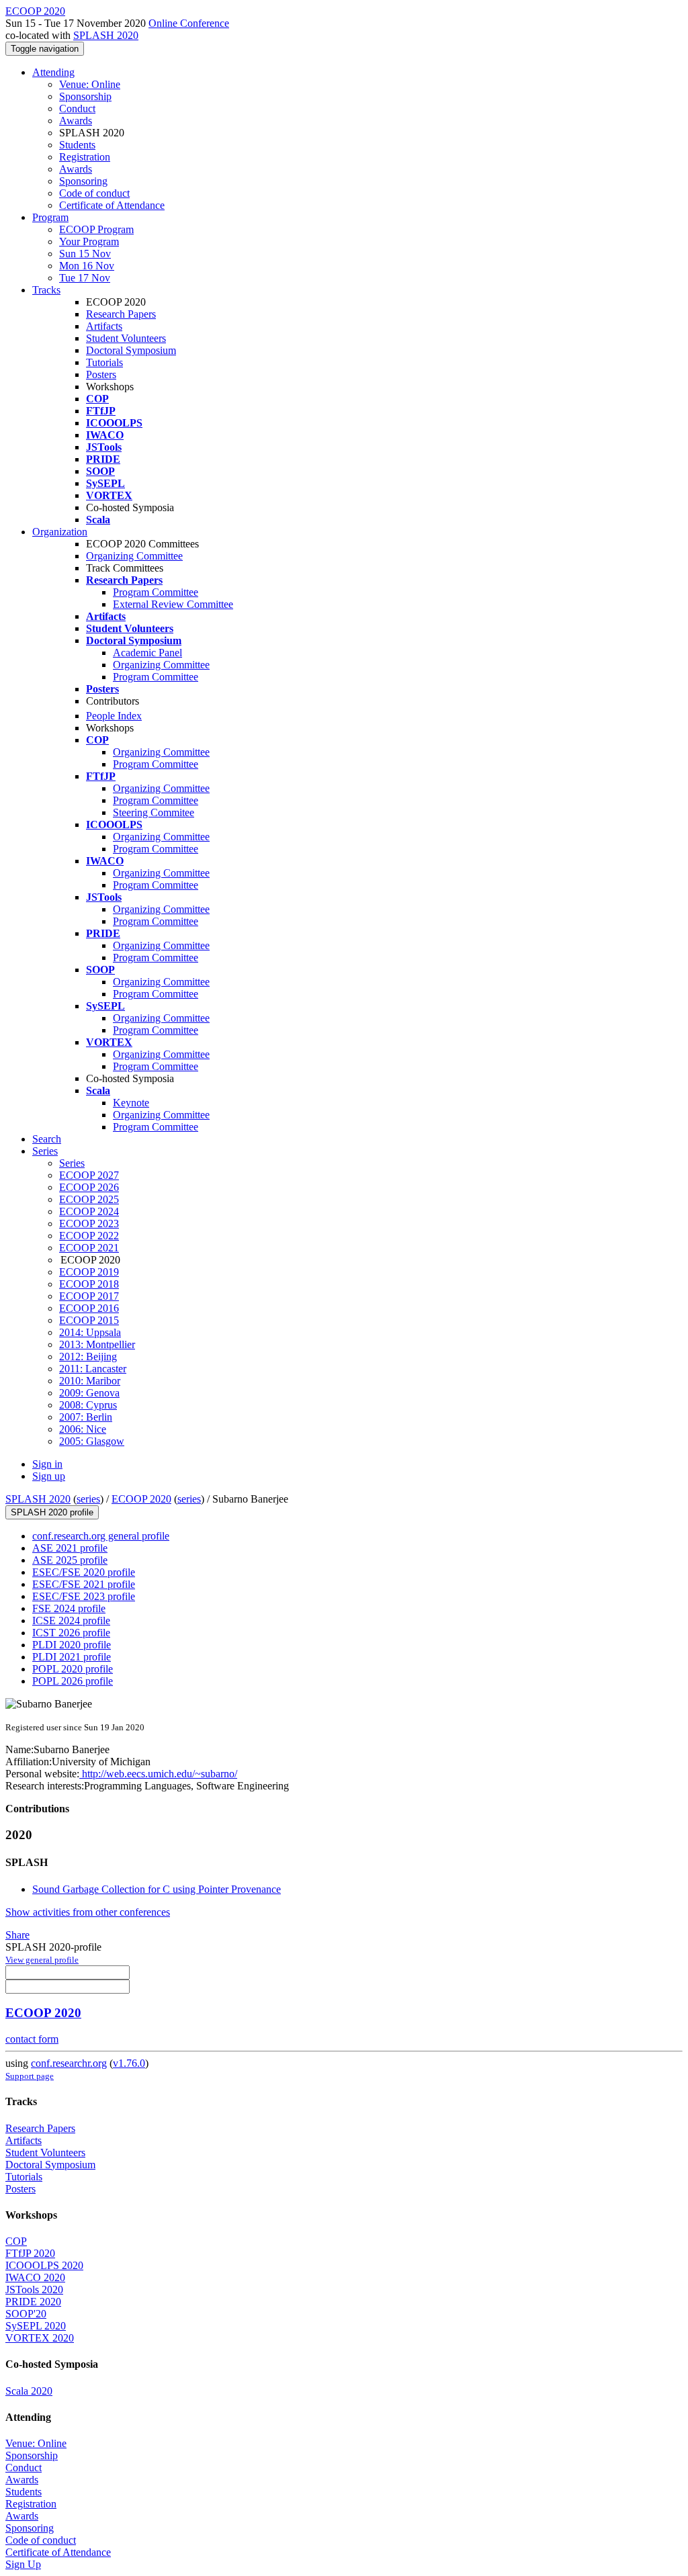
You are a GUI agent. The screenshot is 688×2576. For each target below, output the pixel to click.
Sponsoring (83, 181)
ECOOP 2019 (89, 1272)
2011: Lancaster (93, 1369)
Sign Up (23, 2564)
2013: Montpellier (97, 1344)
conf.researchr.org (69, 2063)
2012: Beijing (88, 1357)
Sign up (49, 1476)
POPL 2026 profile (73, 1681)
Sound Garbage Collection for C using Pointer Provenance (157, 1889)
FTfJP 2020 (30, 2253)
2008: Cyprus (88, 1405)
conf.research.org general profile (101, 1536)
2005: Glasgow (92, 1441)
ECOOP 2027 (89, 1175)
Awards (76, 121)
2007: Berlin (86, 1417)
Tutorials (104, 362)
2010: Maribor (90, 1381)
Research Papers (121, 314)
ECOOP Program (96, 229)
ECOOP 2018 (89, 1284)
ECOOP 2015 (89, 1320)
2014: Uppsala (90, 1332)
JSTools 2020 (34, 2290)
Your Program (89, 241)
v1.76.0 (129, 2063)
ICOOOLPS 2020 (44, 2265)
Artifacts (104, 326)
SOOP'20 (26, 2314)
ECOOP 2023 (89, 1224)
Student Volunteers (126, 338)
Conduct (77, 108)
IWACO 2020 (35, 2277)
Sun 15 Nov (85, 254)
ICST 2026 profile (71, 1633)
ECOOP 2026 (89, 1187)
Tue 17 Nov (85, 278)
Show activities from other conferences (88, 1912)
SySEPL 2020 (36, 2326)
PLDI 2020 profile (72, 1645)
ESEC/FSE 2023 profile (84, 1596)
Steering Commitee (154, 812)
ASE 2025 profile (70, 1560)
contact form (32, 2039)
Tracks (46, 290)
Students (77, 145)
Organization (60, 532)
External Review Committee (173, 604)
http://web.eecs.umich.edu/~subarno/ (158, 1774)
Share (17, 1935)
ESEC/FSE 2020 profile (84, 1572)
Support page (30, 2076)
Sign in (47, 1464)
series (88, 1499)
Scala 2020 (29, 2391)
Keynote (131, 1103)
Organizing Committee (134, 556)
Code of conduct (94, 193)
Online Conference (189, 23)
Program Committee (156, 592)
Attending (53, 72)
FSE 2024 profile (69, 1608)
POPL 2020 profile (73, 1669)
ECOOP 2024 (89, 1211)
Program (50, 217)
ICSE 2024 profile (71, 1620)
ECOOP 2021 (89, 1248)
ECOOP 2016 (89, 1308)
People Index (114, 716)
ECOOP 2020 (141, 1499)
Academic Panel (147, 653)
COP (16, 2241)
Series (72, 1163)
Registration (85, 157)
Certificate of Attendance (112, 205)
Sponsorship (85, 96)
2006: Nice (83, 1429)
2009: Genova (89, 1393)
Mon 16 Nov (87, 266)
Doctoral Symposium (131, 350)
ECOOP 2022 (89, 1236)
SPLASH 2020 (106, 35)
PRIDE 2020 (33, 2302)
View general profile (42, 1960)
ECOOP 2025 (89, 1199)
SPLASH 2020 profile (52, 1512)
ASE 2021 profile (70, 1548)
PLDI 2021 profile (72, 1657)
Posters (101, 374)
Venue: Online (90, 84)
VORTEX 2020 (40, 2338)
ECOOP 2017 (89, 1296)
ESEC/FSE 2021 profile (84, 1584)
